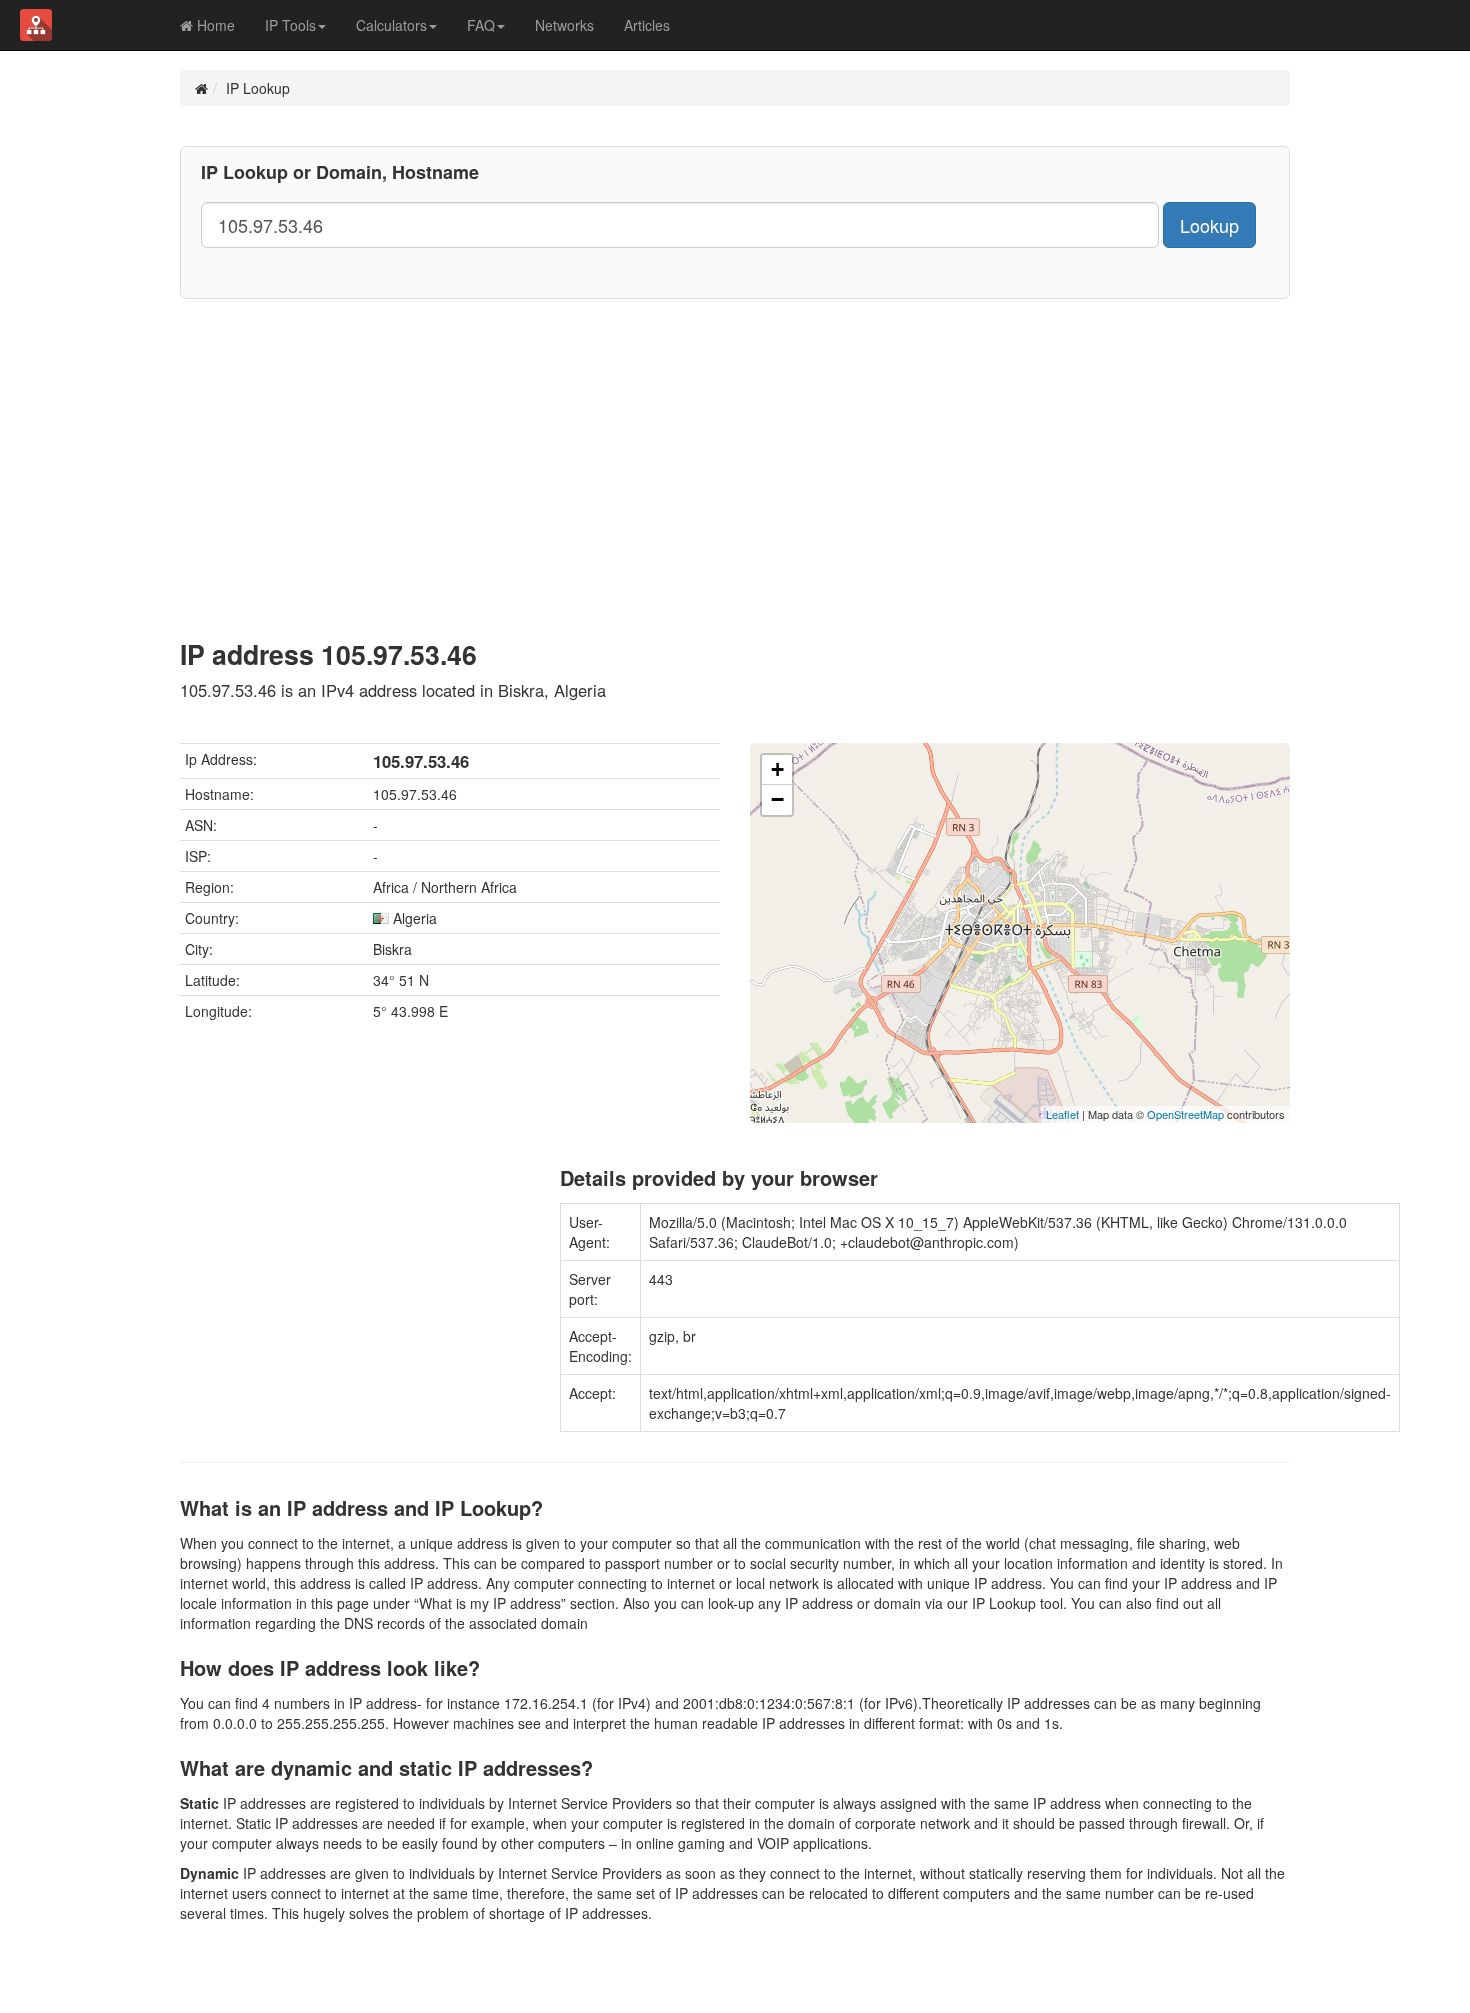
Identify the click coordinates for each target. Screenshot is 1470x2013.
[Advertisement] (735, 449)
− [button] (777, 799)
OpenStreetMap (1185, 1114)
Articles (647, 25)
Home (214, 25)
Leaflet (1062, 1114)
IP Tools (290, 25)
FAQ (481, 25)
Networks (564, 25)
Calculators (391, 25)
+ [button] (777, 769)
